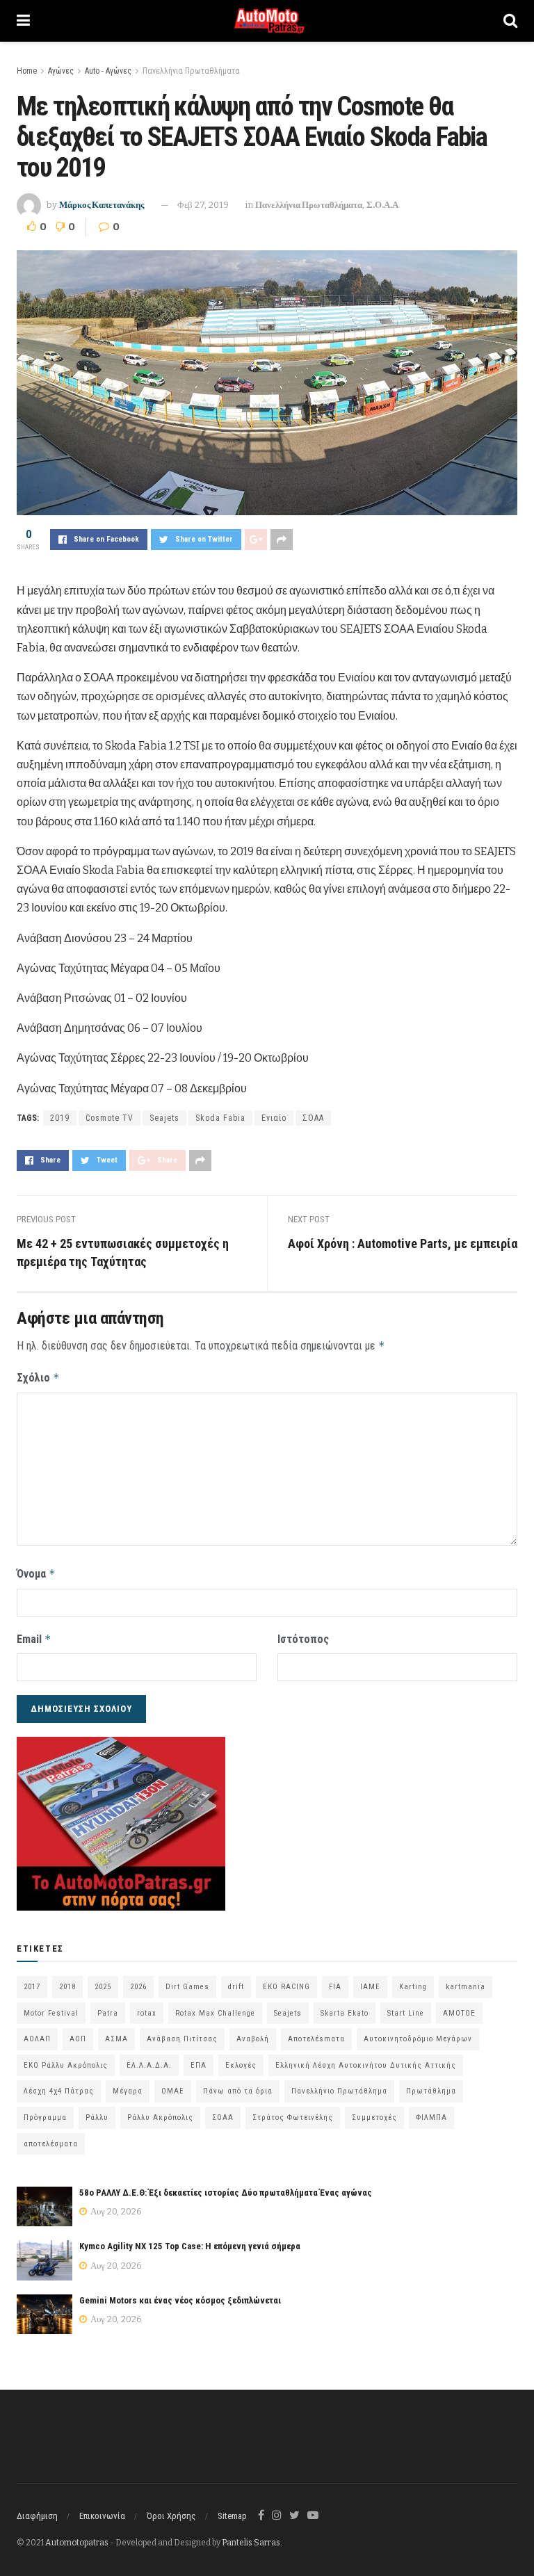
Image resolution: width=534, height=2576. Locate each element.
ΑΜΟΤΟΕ (459, 2013)
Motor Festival (51, 2013)
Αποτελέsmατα (316, 2039)
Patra (108, 2013)
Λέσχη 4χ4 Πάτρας (59, 2091)
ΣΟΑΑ (313, 1118)
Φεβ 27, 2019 (203, 205)
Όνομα (36, 1574)
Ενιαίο (274, 1118)
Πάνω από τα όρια (238, 2091)
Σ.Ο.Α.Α (382, 205)
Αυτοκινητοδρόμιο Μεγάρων (418, 2039)
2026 (138, 1987)
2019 (60, 1118)
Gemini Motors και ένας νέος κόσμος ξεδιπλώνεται (180, 2300)
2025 (103, 1987)
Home (27, 71)
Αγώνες (61, 71)
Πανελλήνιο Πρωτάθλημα (339, 2091)
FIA (335, 1987)
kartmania (466, 1987)
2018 (67, 1987)
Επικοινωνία (102, 2516)
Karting (413, 1987)
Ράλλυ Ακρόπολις (160, 2117)
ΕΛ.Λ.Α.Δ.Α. (149, 2065)
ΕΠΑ (199, 2065)
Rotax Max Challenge (215, 2013)
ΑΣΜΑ (116, 2039)
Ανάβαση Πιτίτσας (182, 2039)
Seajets (164, 1118)
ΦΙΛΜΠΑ (431, 2117)
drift (236, 1987)
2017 (32, 1987)
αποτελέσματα (51, 2144)
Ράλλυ (97, 2117)
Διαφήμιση (37, 2516)
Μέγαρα (128, 2091)
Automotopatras (77, 2543)
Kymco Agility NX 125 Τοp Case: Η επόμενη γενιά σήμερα (190, 2246)
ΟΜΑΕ (173, 2091)
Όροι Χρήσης (171, 2516)
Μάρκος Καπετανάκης (102, 205)
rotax (147, 2013)
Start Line (406, 2013)
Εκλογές (241, 2065)
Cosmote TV (110, 1118)
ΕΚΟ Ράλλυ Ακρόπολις (66, 2065)
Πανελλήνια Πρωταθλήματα (191, 71)
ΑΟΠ (78, 2039)
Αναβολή (253, 2039)
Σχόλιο (38, 1378)
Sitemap (232, 2516)
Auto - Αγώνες (108, 71)
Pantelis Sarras (251, 2543)
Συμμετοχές (374, 2117)
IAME (370, 1987)
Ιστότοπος (303, 1639)
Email (34, 1639)
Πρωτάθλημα (431, 2091)
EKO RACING (286, 1987)
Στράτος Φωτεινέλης (293, 2117)
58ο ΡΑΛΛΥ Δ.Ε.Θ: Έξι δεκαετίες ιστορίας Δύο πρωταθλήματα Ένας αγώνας (226, 2193)
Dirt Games (187, 1987)
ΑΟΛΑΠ (37, 2039)
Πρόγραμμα (45, 2117)
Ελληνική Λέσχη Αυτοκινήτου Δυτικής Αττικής (366, 2065)
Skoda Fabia (220, 1118)
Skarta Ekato (345, 2013)
